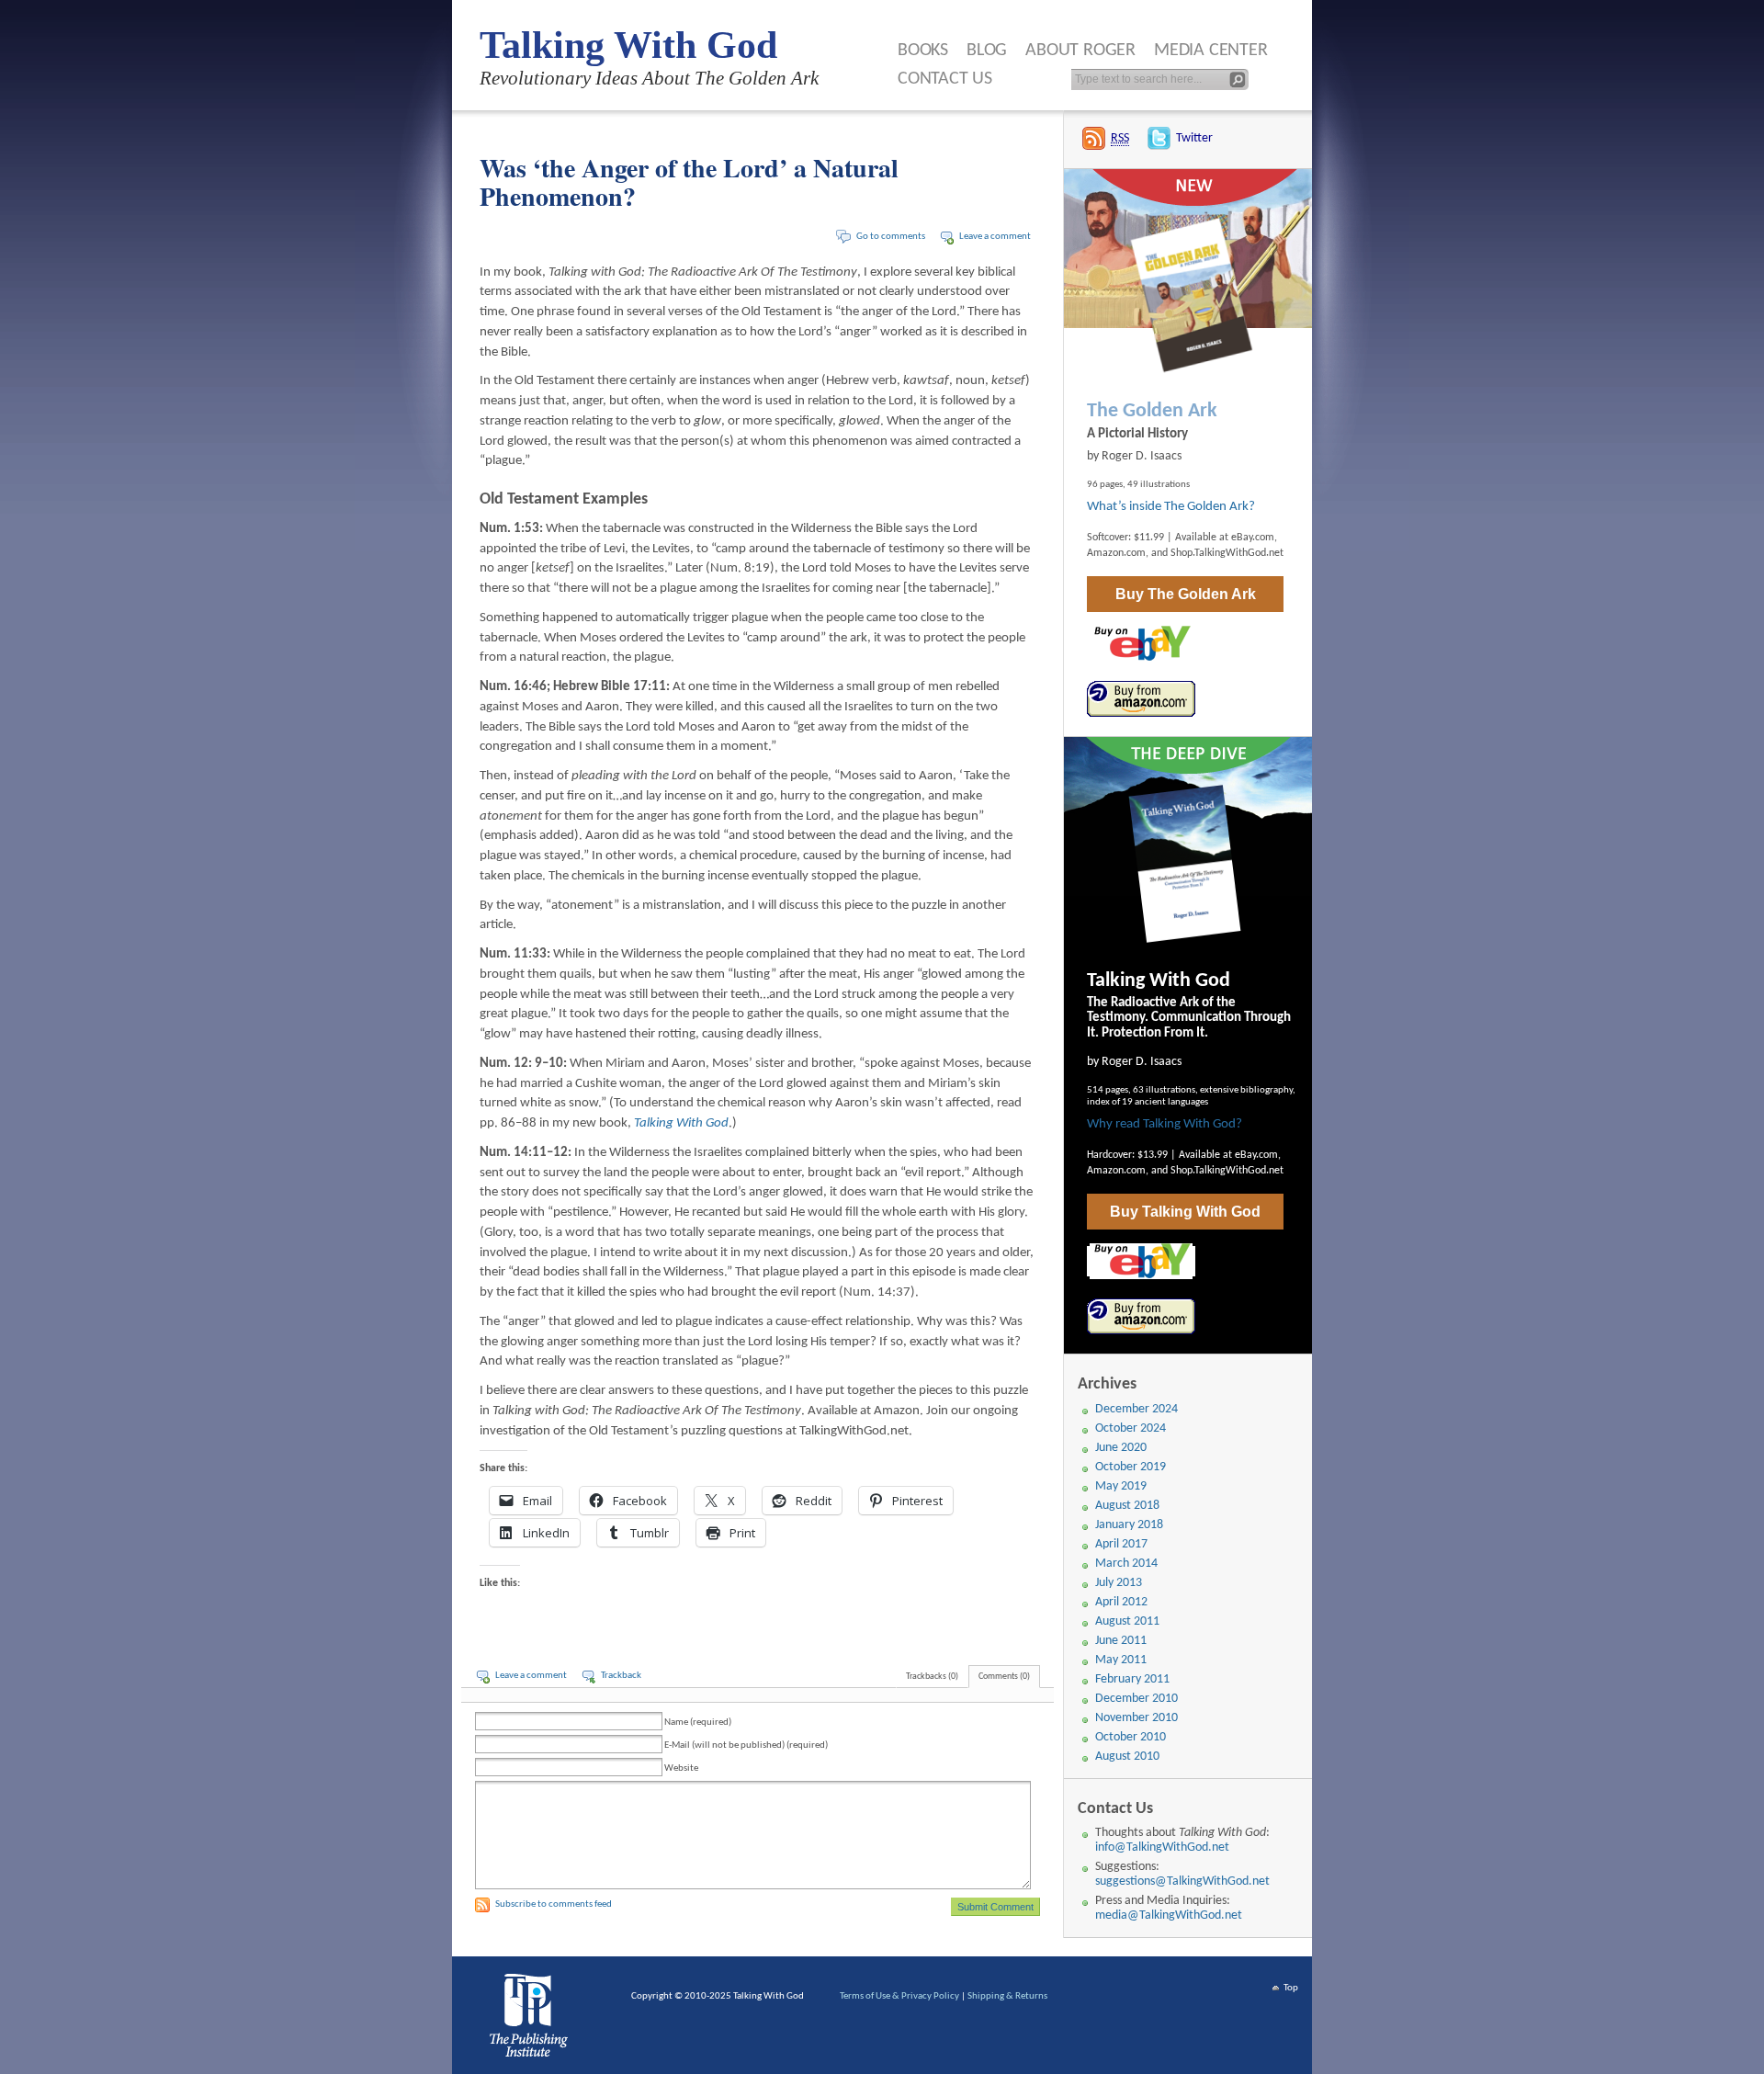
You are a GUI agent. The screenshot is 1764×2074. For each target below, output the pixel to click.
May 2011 (1121, 1660)
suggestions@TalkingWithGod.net (1182, 1881)
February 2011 (1132, 1679)
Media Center (1211, 51)
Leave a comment (995, 237)
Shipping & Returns (1007, 1996)
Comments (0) (1004, 1677)
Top (1291, 1988)
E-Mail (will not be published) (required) (746, 1745)
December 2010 (1136, 1699)
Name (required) (698, 1723)
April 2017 (1121, 1544)
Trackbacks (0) (932, 1677)
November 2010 (1136, 1718)
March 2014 (1126, 1564)
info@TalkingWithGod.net (1162, 1847)
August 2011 (1127, 1621)
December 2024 (1136, 1409)
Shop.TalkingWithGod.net (1227, 553)
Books (923, 51)
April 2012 (1121, 1602)
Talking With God (628, 45)
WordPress (532, 2020)
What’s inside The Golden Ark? (1171, 507)
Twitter (1194, 138)
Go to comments (891, 237)
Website (681, 1768)
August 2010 (1127, 1757)
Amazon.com (1116, 553)
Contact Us (945, 79)
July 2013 (1119, 1583)
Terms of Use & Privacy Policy (899, 1996)
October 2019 (1131, 1467)
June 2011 (1121, 1641)
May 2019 (1121, 1486)
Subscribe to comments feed (554, 1904)
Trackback (621, 1676)
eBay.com (1253, 538)
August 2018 (1127, 1506)
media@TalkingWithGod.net (1169, 1915)
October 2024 (1131, 1428)
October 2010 (1131, 1737)
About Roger (1080, 51)
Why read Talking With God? (1165, 1124)
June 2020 (1121, 1448)
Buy (1186, 594)
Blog (987, 51)
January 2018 (1129, 1525)
